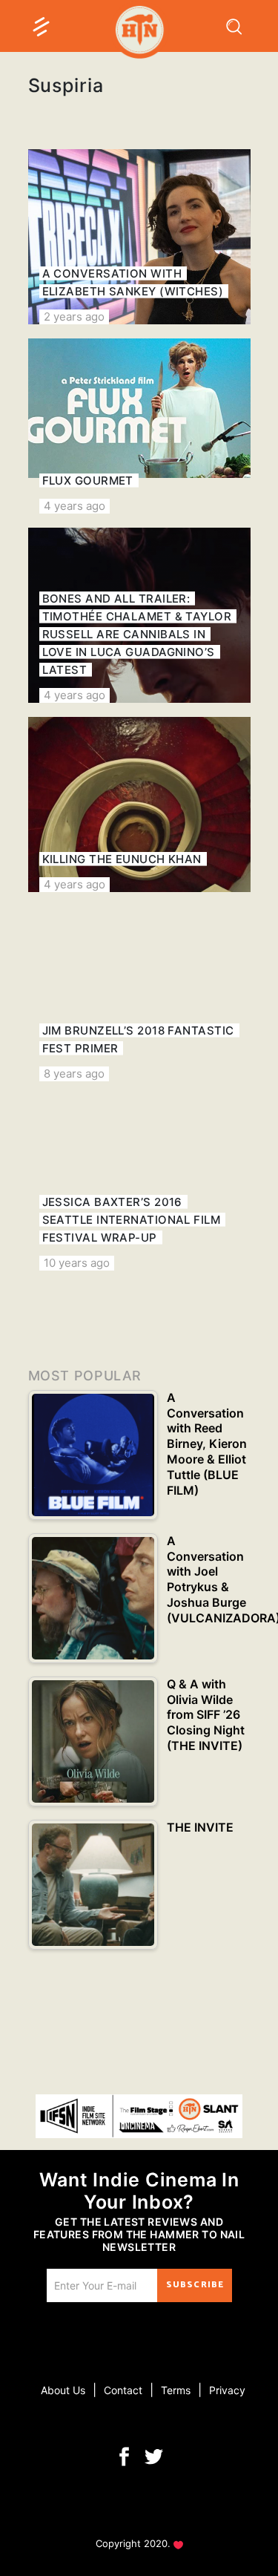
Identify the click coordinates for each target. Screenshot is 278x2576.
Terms (176, 2390)
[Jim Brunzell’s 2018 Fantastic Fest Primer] (139, 994)
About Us (63, 2390)
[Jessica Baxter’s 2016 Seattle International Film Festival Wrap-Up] (139, 1183)
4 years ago (75, 506)
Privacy (227, 2390)
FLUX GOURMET (88, 481)
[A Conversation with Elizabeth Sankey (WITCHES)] (139, 237)
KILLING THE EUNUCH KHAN (122, 859)
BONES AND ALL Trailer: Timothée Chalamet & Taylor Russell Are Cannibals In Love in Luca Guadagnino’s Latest (137, 634)
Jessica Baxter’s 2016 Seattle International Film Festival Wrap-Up (132, 1220)
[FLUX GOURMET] (139, 426)
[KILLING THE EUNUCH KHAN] (139, 804)
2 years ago (74, 317)
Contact (123, 2390)
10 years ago (77, 1263)
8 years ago (74, 1074)
